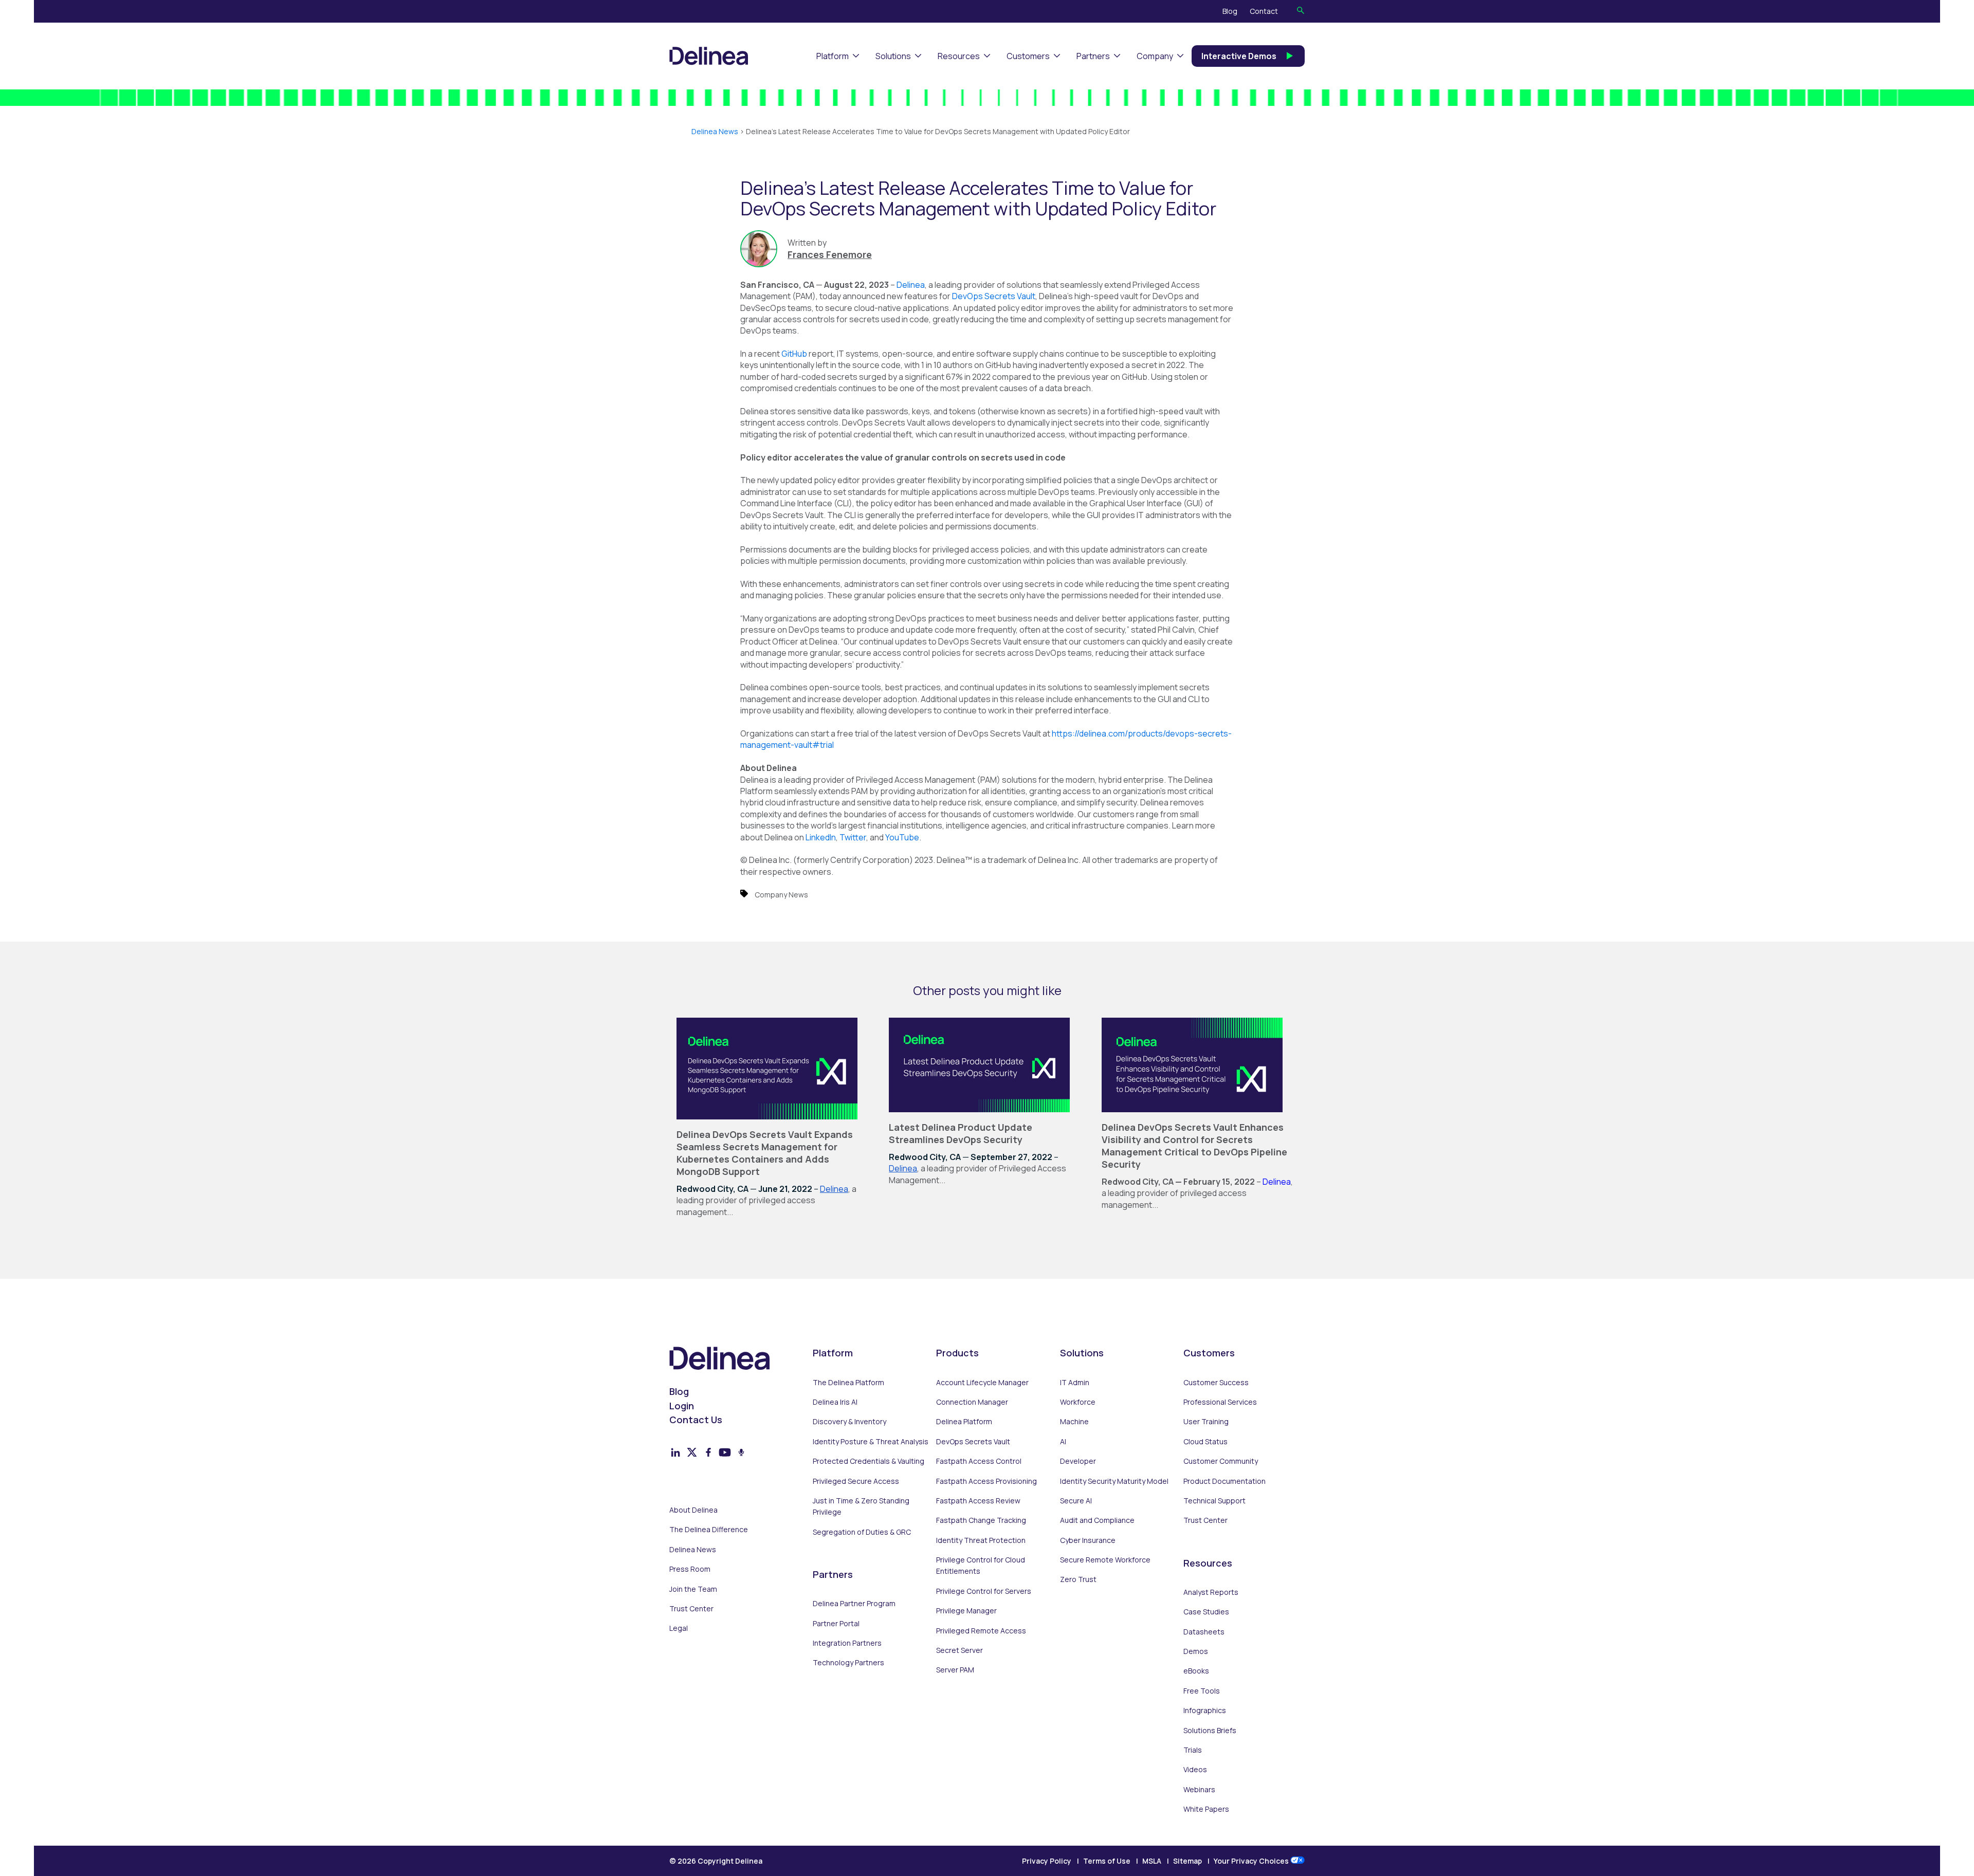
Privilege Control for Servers (984, 1591)
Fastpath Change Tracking (981, 1520)
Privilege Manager (966, 1611)
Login (682, 1406)
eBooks (1196, 1671)
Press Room (690, 1569)
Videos (1195, 1769)
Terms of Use (1107, 1861)
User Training (1206, 1421)
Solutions (893, 56)
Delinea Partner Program (854, 1603)
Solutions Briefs (1210, 1730)
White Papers (1206, 1809)
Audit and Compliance (1097, 1520)
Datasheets (1204, 1632)
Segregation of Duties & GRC (862, 1532)
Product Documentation (1224, 1481)
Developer (1078, 1461)
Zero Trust (1078, 1579)
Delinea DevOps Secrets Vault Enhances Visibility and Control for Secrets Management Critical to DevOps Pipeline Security (1194, 1146)
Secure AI (1076, 1501)
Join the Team (693, 1589)
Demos (1196, 1651)
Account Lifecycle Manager (982, 1382)
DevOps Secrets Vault (973, 1441)
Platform (833, 56)
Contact (1264, 11)
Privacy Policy (1047, 1861)
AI (1063, 1441)
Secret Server (959, 1650)
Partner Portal (836, 1623)
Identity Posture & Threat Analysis (871, 1441)
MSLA (1152, 1861)
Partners (1093, 56)
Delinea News (715, 131)
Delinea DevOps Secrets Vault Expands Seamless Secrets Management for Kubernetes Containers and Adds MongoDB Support (765, 1153)
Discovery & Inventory (849, 1421)
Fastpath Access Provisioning (986, 1481)
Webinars (1199, 1789)
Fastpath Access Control (979, 1461)
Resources (959, 56)
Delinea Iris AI (835, 1402)
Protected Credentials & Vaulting (869, 1461)
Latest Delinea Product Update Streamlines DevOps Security (961, 1133)
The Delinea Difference (709, 1529)
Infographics (1205, 1710)
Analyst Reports (1211, 1592)
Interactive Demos (1239, 56)
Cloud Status (1205, 1441)
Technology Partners (848, 1662)
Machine (1074, 1421)
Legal (679, 1628)
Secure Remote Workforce (1105, 1560)
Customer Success (1216, 1382)
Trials (1193, 1750)
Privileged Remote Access (981, 1631)
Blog (1230, 11)
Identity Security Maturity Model (1114, 1481)
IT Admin (1075, 1382)
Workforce (1078, 1402)
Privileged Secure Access (856, 1481)
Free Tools (1202, 1691)
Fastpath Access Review (978, 1501)
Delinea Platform (964, 1421)
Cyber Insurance (1088, 1540)
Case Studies (1206, 1612)
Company (1155, 56)
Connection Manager (972, 1402)
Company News (781, 895)
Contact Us (696, 1420)
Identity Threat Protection (981, 1540)
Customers (1028, 56)
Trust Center (691, 1608)
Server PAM (955, 1670)
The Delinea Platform (848, 1382)
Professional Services (1220, 1402)
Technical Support (1214, 1501)
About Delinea (693, 1510)
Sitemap (1187, 1861)
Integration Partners (847, 1643)
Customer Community (1221, 1461)
